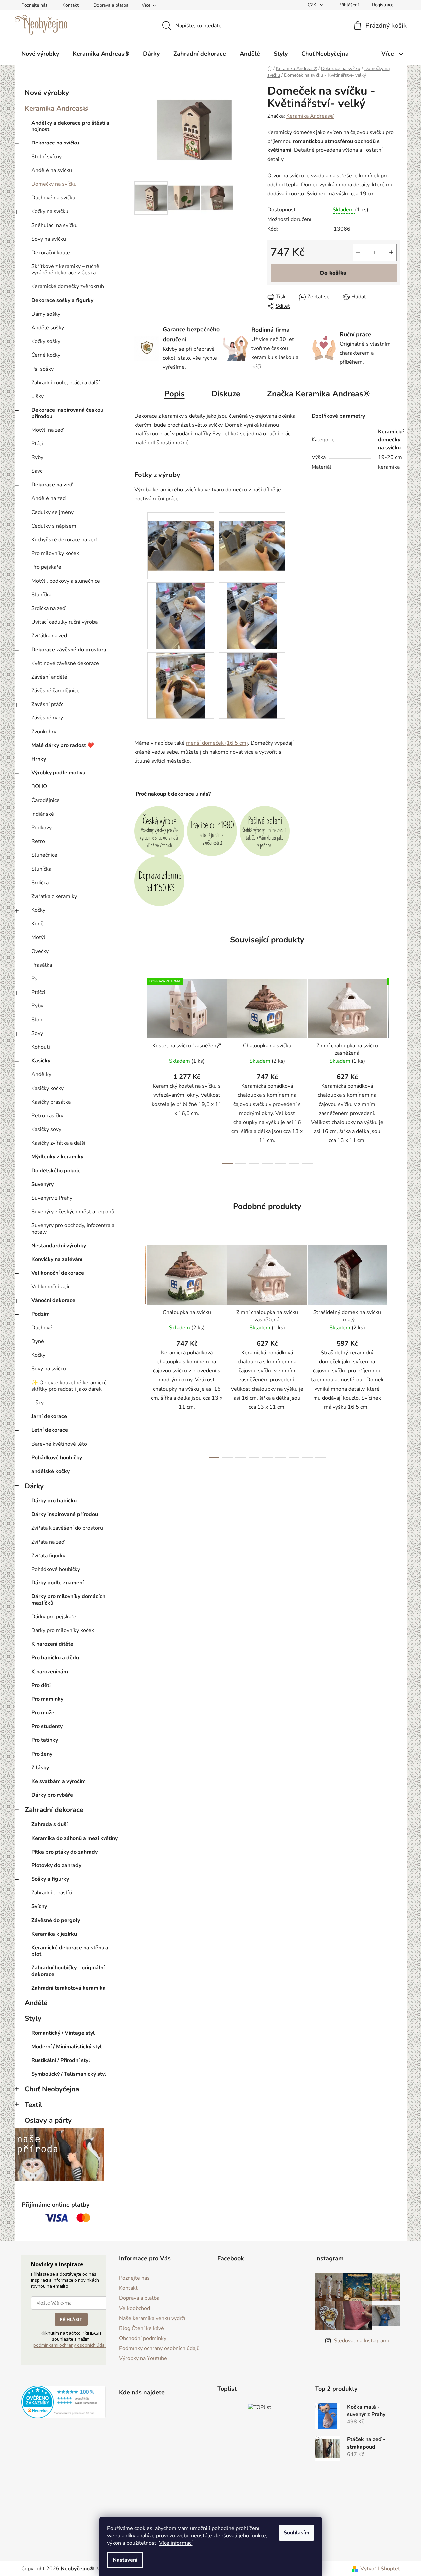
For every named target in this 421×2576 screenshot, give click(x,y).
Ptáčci (38, 992)
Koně (37, 924)
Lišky (37, 396)
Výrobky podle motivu (58, 773)
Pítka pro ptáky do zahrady (64, 1852)
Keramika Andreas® (56, 108)
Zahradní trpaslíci (52, 1893)
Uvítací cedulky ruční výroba (64, 622)
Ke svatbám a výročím (58, 1781)
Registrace (383, 5)
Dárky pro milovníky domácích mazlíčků (68, 1600)
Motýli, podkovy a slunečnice (66, 581)
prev (140, 1069)
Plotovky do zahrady (56, 1865)
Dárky (34, 1486)
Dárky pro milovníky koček (63, 1630)
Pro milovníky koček (55, 553)
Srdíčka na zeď (48, 608)
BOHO (39, 786)
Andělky (41, 1074)
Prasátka (42, 965)
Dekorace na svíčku (55, 143)
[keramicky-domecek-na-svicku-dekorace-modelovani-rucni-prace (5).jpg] (181, 685)
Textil (33, 2105)
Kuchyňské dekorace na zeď (64, 540)
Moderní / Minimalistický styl (66, 2047)
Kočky (38, 910)
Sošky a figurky (50, 1879)
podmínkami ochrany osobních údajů (71, 2345)
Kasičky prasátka (51, 1102)
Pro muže (43, 1713)
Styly (33, 2018)
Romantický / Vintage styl (63, 2033)
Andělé (36, 2003)
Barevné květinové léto (59, 1444)
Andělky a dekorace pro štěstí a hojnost (70, 126)
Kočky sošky (46, 341)
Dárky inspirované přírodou (65, 1514)
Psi (35, 979)
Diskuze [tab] (226, 394)
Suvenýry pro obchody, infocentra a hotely (73, 1228)
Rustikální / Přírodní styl (61, 2060)
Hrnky (39, 759)
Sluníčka (41, 595)
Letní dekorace (50, 1430)
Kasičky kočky (47, 1088)
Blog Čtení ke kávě (142, 2328)
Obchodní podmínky (143, 2338)
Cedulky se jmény (52, 512)
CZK (313, 5)
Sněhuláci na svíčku (54, 225)
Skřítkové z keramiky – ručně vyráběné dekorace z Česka (65, 270)
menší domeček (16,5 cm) (217, 743)
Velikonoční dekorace (58, 1273)
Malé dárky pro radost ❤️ (63, 745)
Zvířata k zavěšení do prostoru (67, 1528)
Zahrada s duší (49, 1824)
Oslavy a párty (48, 2120)
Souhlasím (296, 2533)
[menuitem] (40, 54)
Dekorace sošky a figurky (62, 300)
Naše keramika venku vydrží (152, 2318)
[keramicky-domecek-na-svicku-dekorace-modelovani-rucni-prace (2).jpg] (252, 537)
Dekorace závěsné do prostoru (69, 650)
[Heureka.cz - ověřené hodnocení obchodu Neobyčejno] (64, 2402)
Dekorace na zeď (52, 485)
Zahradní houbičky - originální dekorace (68, 1971)
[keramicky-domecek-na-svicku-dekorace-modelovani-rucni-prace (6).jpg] (252, 685)
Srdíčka (40, 883)
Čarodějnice (45, 800)
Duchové (42, 1328)
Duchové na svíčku (53, 198)
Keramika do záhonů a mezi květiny (75, 1838)
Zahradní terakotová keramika (68, 1988)
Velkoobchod (135, 2308)
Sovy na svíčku (49, 239)
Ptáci (37, 444)
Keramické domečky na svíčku (391, 440)
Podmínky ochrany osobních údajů (159, 2348)
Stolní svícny (46, 157)
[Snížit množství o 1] (358, 252)
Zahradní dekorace (54, 1810)
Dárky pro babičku (54, 1501)
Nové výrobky (47, 93)
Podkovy (41, 828)
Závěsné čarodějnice (55, 691)
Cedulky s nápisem (54, 526)
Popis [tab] (175, 394)
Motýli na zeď (47, 430)
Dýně (38, 1341)
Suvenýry (42, 1184)
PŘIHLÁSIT (71, 2319)
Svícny (39, 1906)
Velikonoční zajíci (51, 1287)
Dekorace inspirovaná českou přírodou (67, 413)
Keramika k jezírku (54, 1934)
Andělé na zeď (48, 498)
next (395, 1069)
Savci (37, 471)
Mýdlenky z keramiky (57, 1157)
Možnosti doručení (289, 219)
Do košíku (333, 273)
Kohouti (41, 1047)
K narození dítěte (52, 1644)
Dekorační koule (51, 253)
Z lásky (40, 1768)
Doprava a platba (111, 5)
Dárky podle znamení (57, 1583)
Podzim (40, 1314)
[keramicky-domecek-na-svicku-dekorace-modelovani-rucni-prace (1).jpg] (181, 537)
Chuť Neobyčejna (52, 2089)
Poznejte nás (34, 5)
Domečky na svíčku (54, 184)
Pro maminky (47, 1699)
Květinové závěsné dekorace (65, 663)
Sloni (37, 1020)
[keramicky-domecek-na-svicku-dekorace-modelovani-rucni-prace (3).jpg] (181, 615)
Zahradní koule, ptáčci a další (65, 383)
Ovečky (40, 951)
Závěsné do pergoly (56, 1920)
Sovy (37, 1033)
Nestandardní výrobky (59, 1246)
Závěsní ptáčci (48, 704)
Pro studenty (47, 1726)
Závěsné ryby (47, 718)
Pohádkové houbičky (57, 1458)
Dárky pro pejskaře (54, 1617)
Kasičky (41, 1061)
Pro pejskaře (46, 567)
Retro (38, 841)
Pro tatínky (45, 1740)
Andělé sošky (48, 328)
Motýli (39, 937)
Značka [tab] (318, 394)
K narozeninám (50, 1672)
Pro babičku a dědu (55, 1658)
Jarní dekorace (49, 1416)
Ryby (37, 457)
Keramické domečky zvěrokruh (68, 286)
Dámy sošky (46, 314)
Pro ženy (42, 1754)
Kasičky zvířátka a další (58, 1143)
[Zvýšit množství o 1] (391, 252)
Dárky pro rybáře (52, 1795)
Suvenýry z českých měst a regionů (73, 1212)
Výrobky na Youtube (143, 2358)
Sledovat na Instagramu (362, 2341)
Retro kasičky (47, 1116)
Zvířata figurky (48, 1556)
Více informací (176, 2543)
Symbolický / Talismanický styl (69, 2074)
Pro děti (41, 1685)
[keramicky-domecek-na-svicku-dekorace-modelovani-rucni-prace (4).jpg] (252, 615)
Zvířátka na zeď (49, 636)
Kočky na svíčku (50, 211)
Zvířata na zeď (48, 1542)
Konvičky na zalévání (57, 1259)
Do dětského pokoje (56, 1171)
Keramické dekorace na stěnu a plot (70, 1951)
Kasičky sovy (46, 1129)
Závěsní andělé (49, 677)
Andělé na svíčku (52, 170)
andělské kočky (50, 1471)
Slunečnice (44, 855)
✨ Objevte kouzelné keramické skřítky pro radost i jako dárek (69, 1386)
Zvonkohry (44, 732)
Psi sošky (42, 369)
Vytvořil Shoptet (380, 2569)
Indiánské (43, 814)
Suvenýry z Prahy (52, 1198)
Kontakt (70, 5)
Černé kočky (46, 355)
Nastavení (125, 2560)
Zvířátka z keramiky (54, 896)
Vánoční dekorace (53, 1300)
